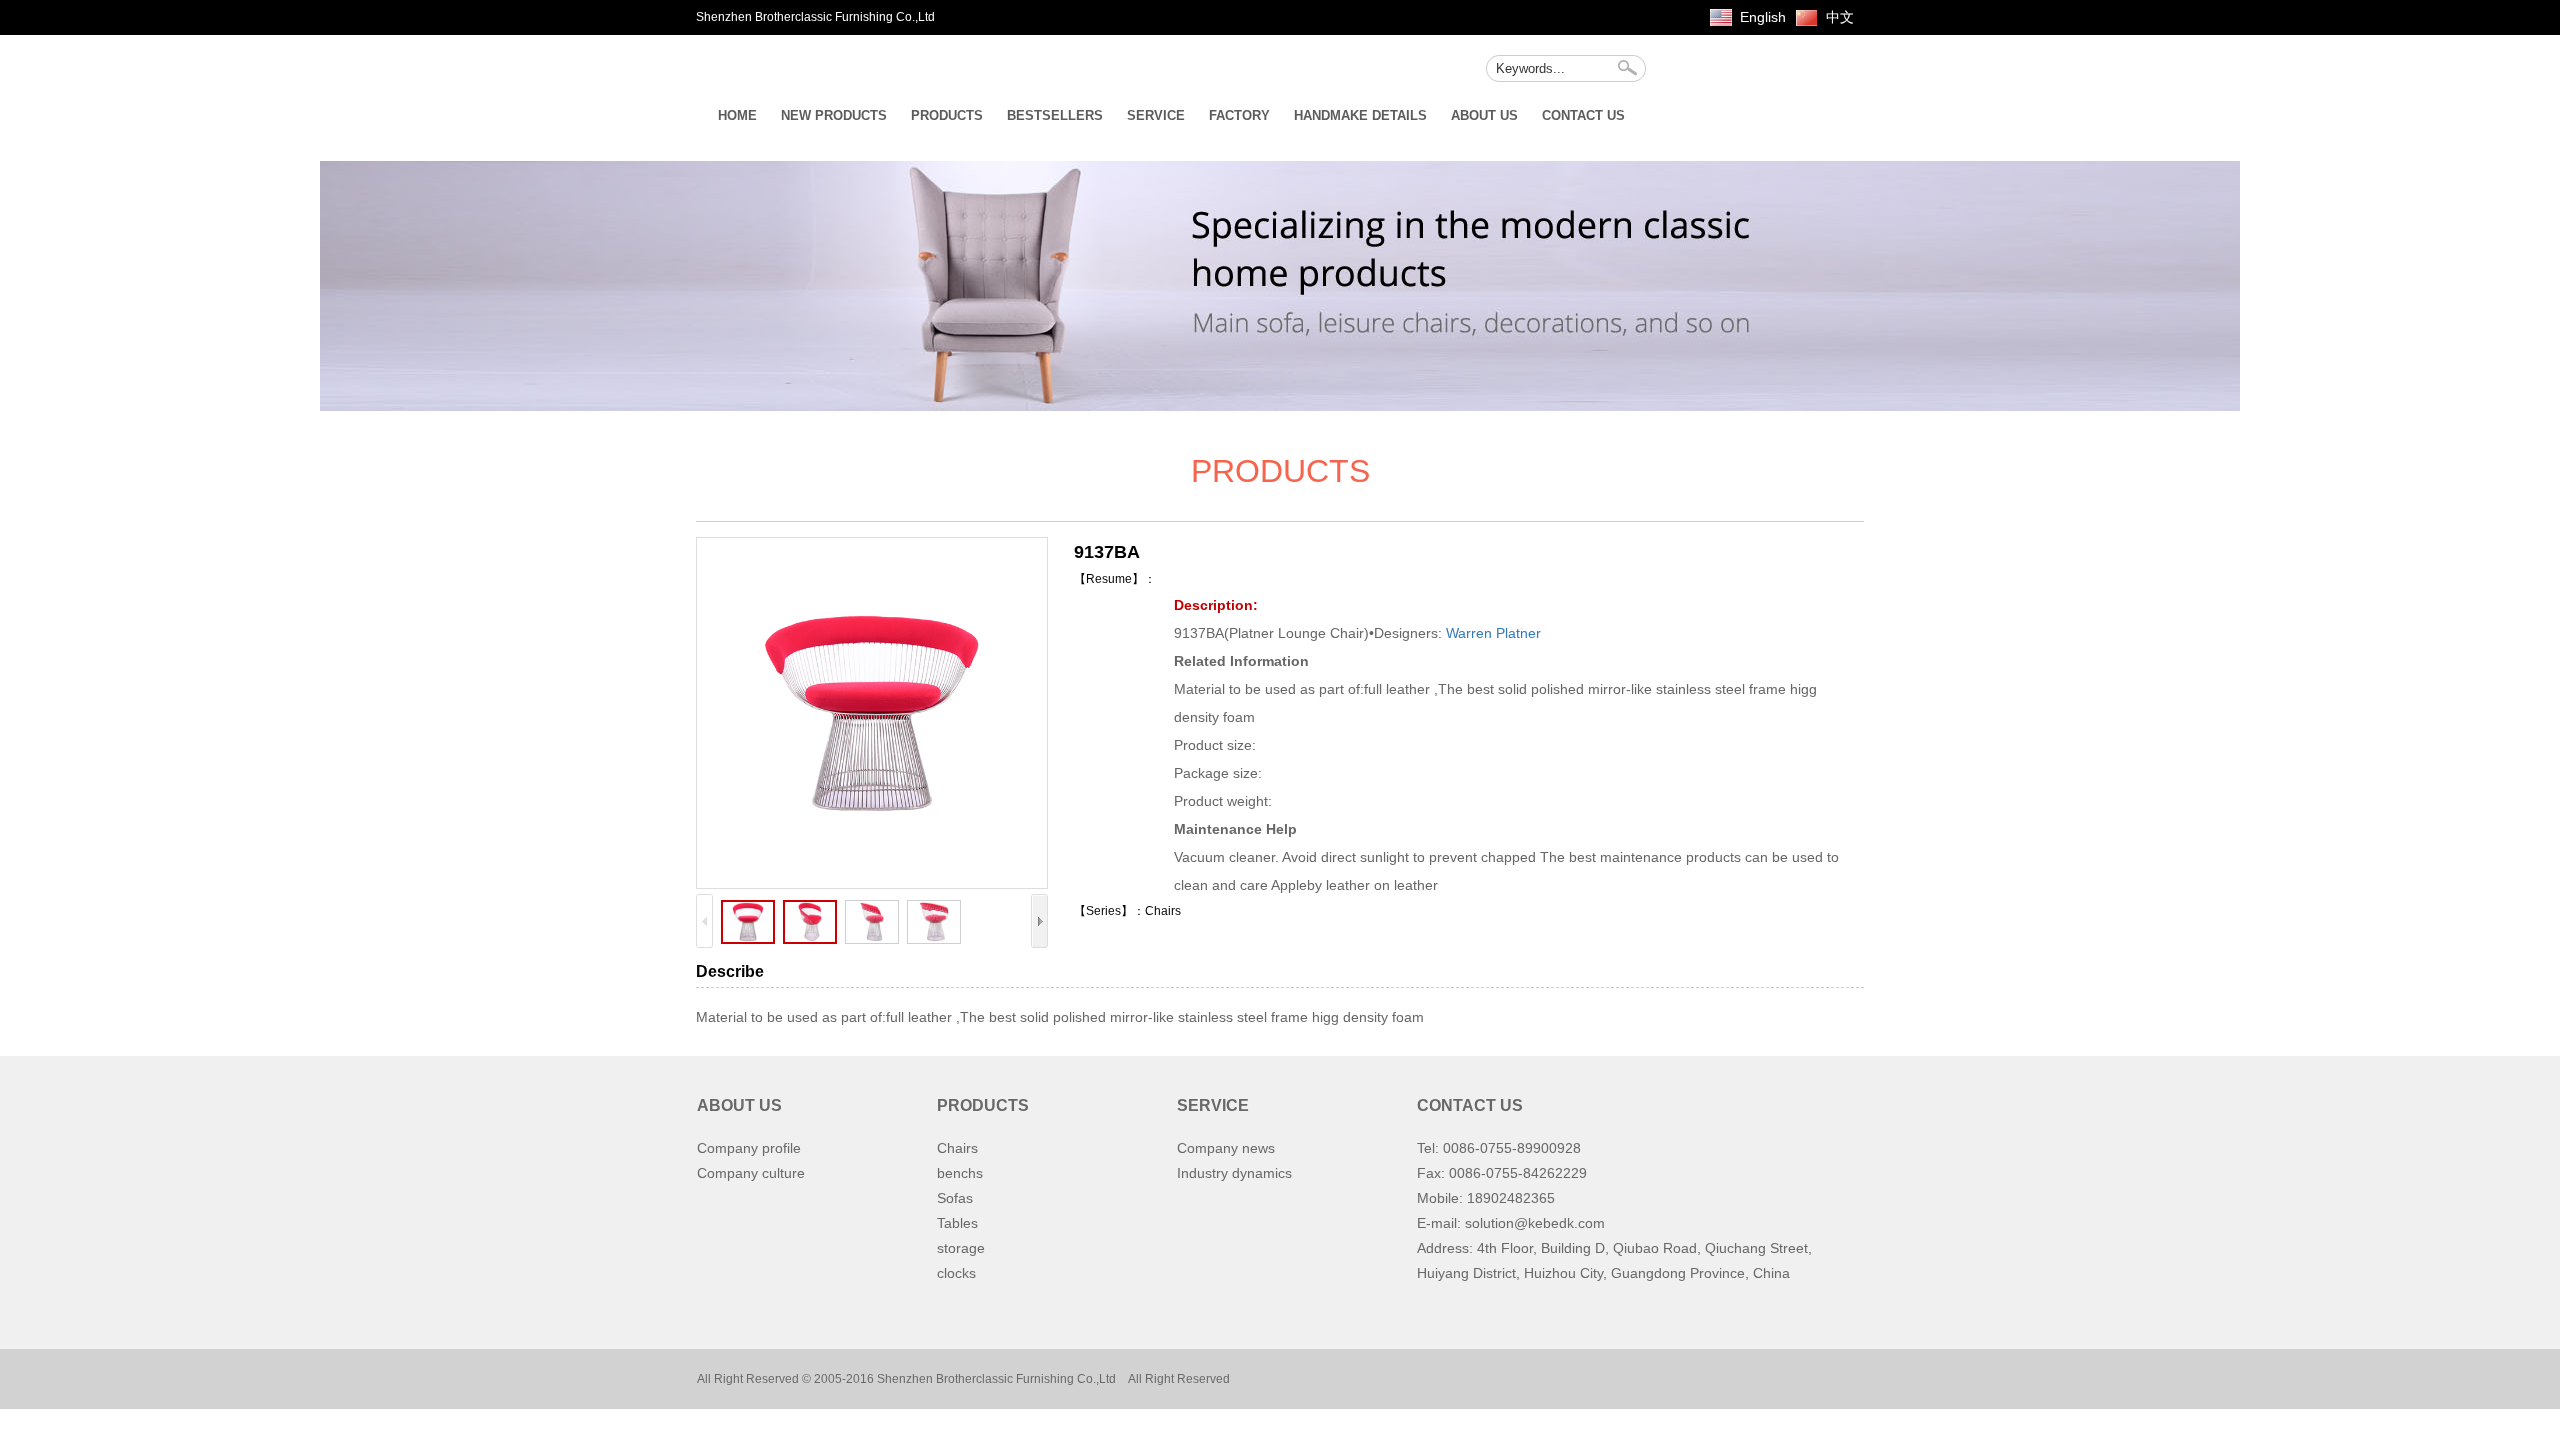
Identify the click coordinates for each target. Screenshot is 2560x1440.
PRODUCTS (947, 115)
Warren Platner (1493, 633)
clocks (956, 1273)
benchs (960, 1173)
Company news (1226, 1148)
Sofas (955, 1198)
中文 (1840, 17)
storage (961, 1248)
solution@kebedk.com (1535, 1223)
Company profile (749, 1148)
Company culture (751, 1173)
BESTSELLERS (1055, 115)
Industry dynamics (1234, 1173)
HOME (737, 115)
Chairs (957, 1148)
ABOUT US (1484, 115)
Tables (957, 1223)
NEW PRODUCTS (834, 115)
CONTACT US (1583, 115)
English (1763, 17)
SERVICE (1156, 115)
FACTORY (1239, 115)
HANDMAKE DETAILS (1360, 115)
